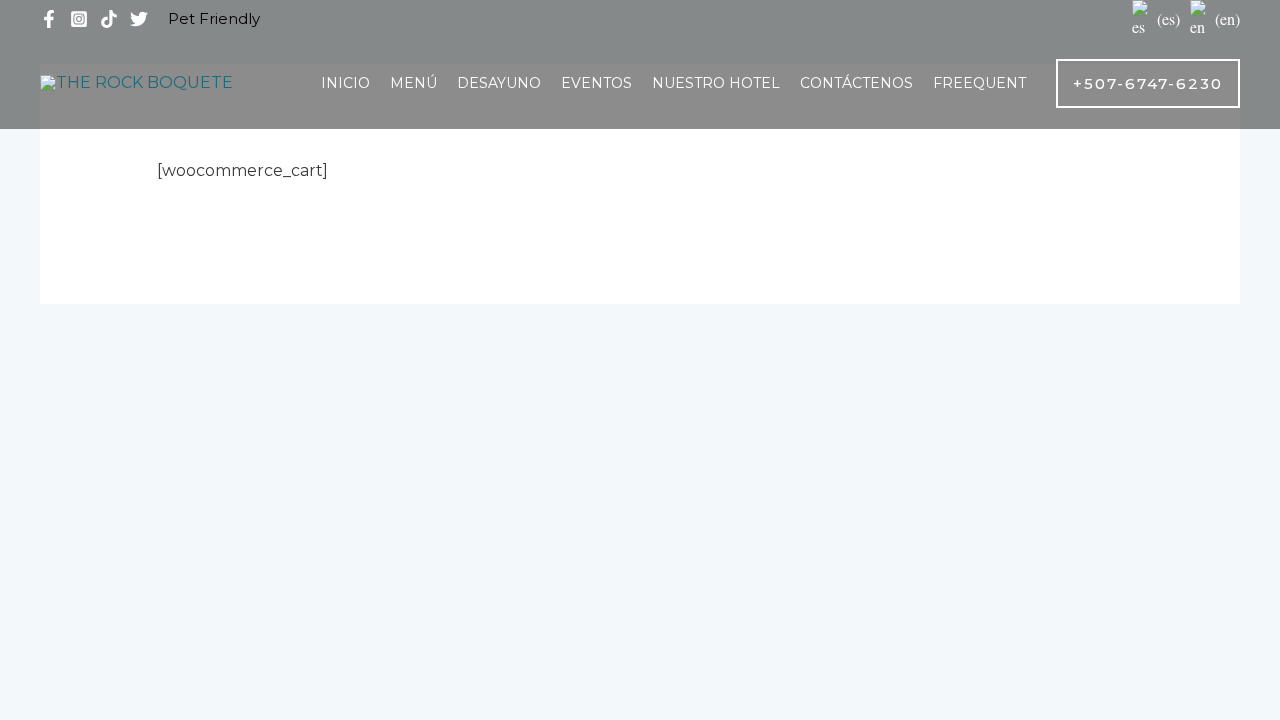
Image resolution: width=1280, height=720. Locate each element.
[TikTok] (109, 19)
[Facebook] (49, 19)
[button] (1148, 83)
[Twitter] (139, 19)
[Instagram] (79, 19)
